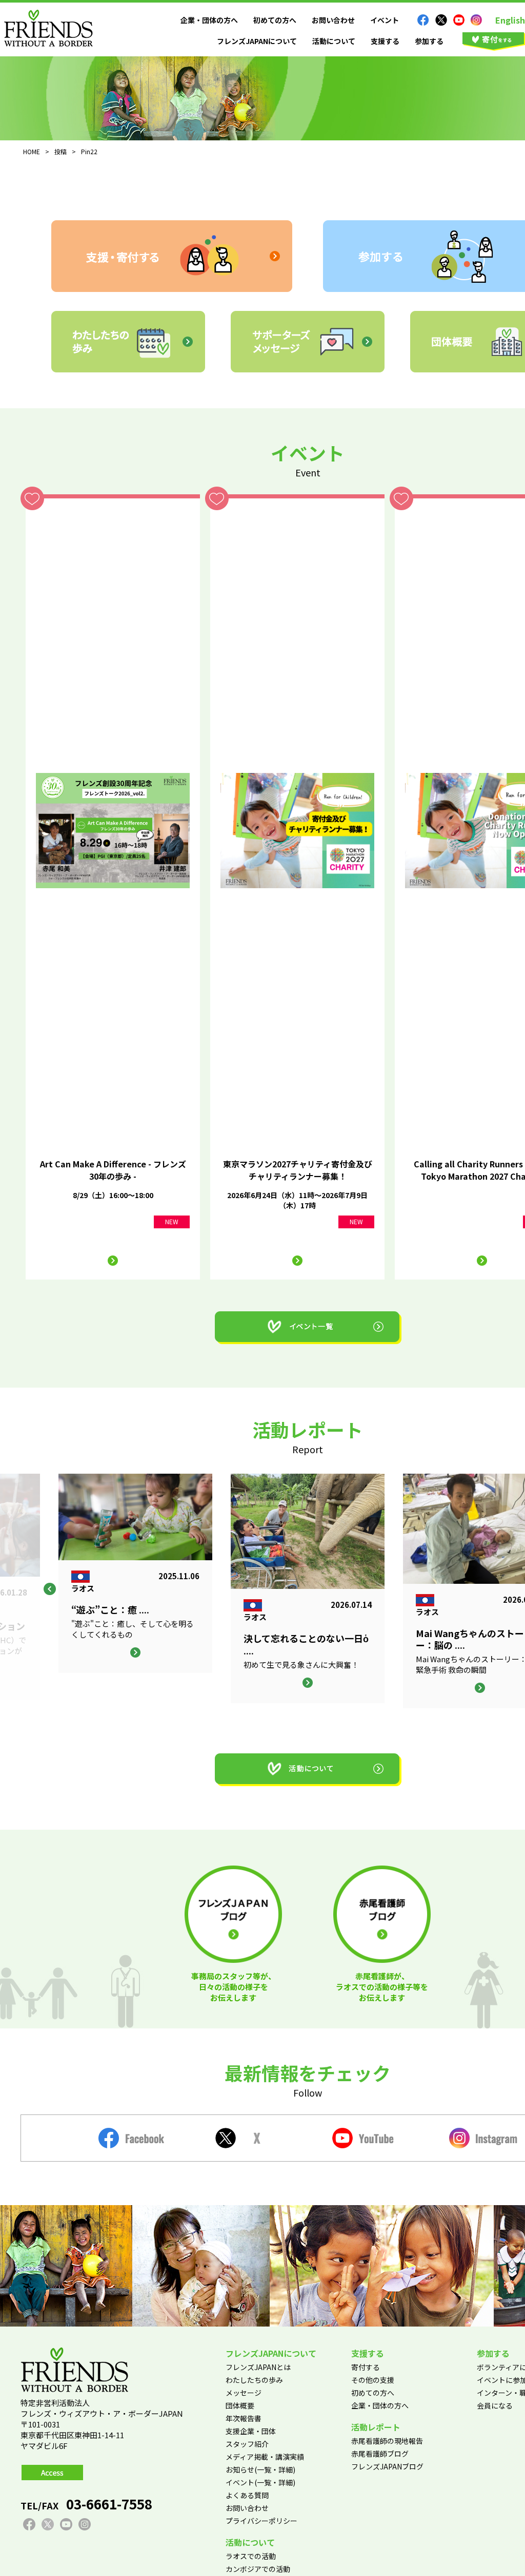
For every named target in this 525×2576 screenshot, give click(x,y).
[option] (308, 1588)
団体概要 (240, 2405)
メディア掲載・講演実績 (265, 2457)
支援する (385, 41)
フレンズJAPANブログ (387, 2466)
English (510, 20)
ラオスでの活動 (251, 2556)
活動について (334, 41)
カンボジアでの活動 (258, 2569)
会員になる (495, 2405)
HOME (32, 151)
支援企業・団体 (251, 2431)
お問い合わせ (333, 20)
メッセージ (244, 2393)
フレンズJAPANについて (257, 41)
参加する (429, 41)
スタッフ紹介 (247, 2444)
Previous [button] (50, 1589)
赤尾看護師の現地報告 (387, 2441)
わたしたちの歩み (254, 2380)
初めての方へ (275, 20)
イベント (385, 20)
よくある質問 (247, 2495)
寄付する (366, 2367)
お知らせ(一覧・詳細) (260, 2469)
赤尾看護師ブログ (380, 2454)
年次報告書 (244, 2418)
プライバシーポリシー (261, 2521)
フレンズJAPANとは (258, 2367)
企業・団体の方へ (209, 20)
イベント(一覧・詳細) (260, 2482)
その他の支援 (373, 2380)
